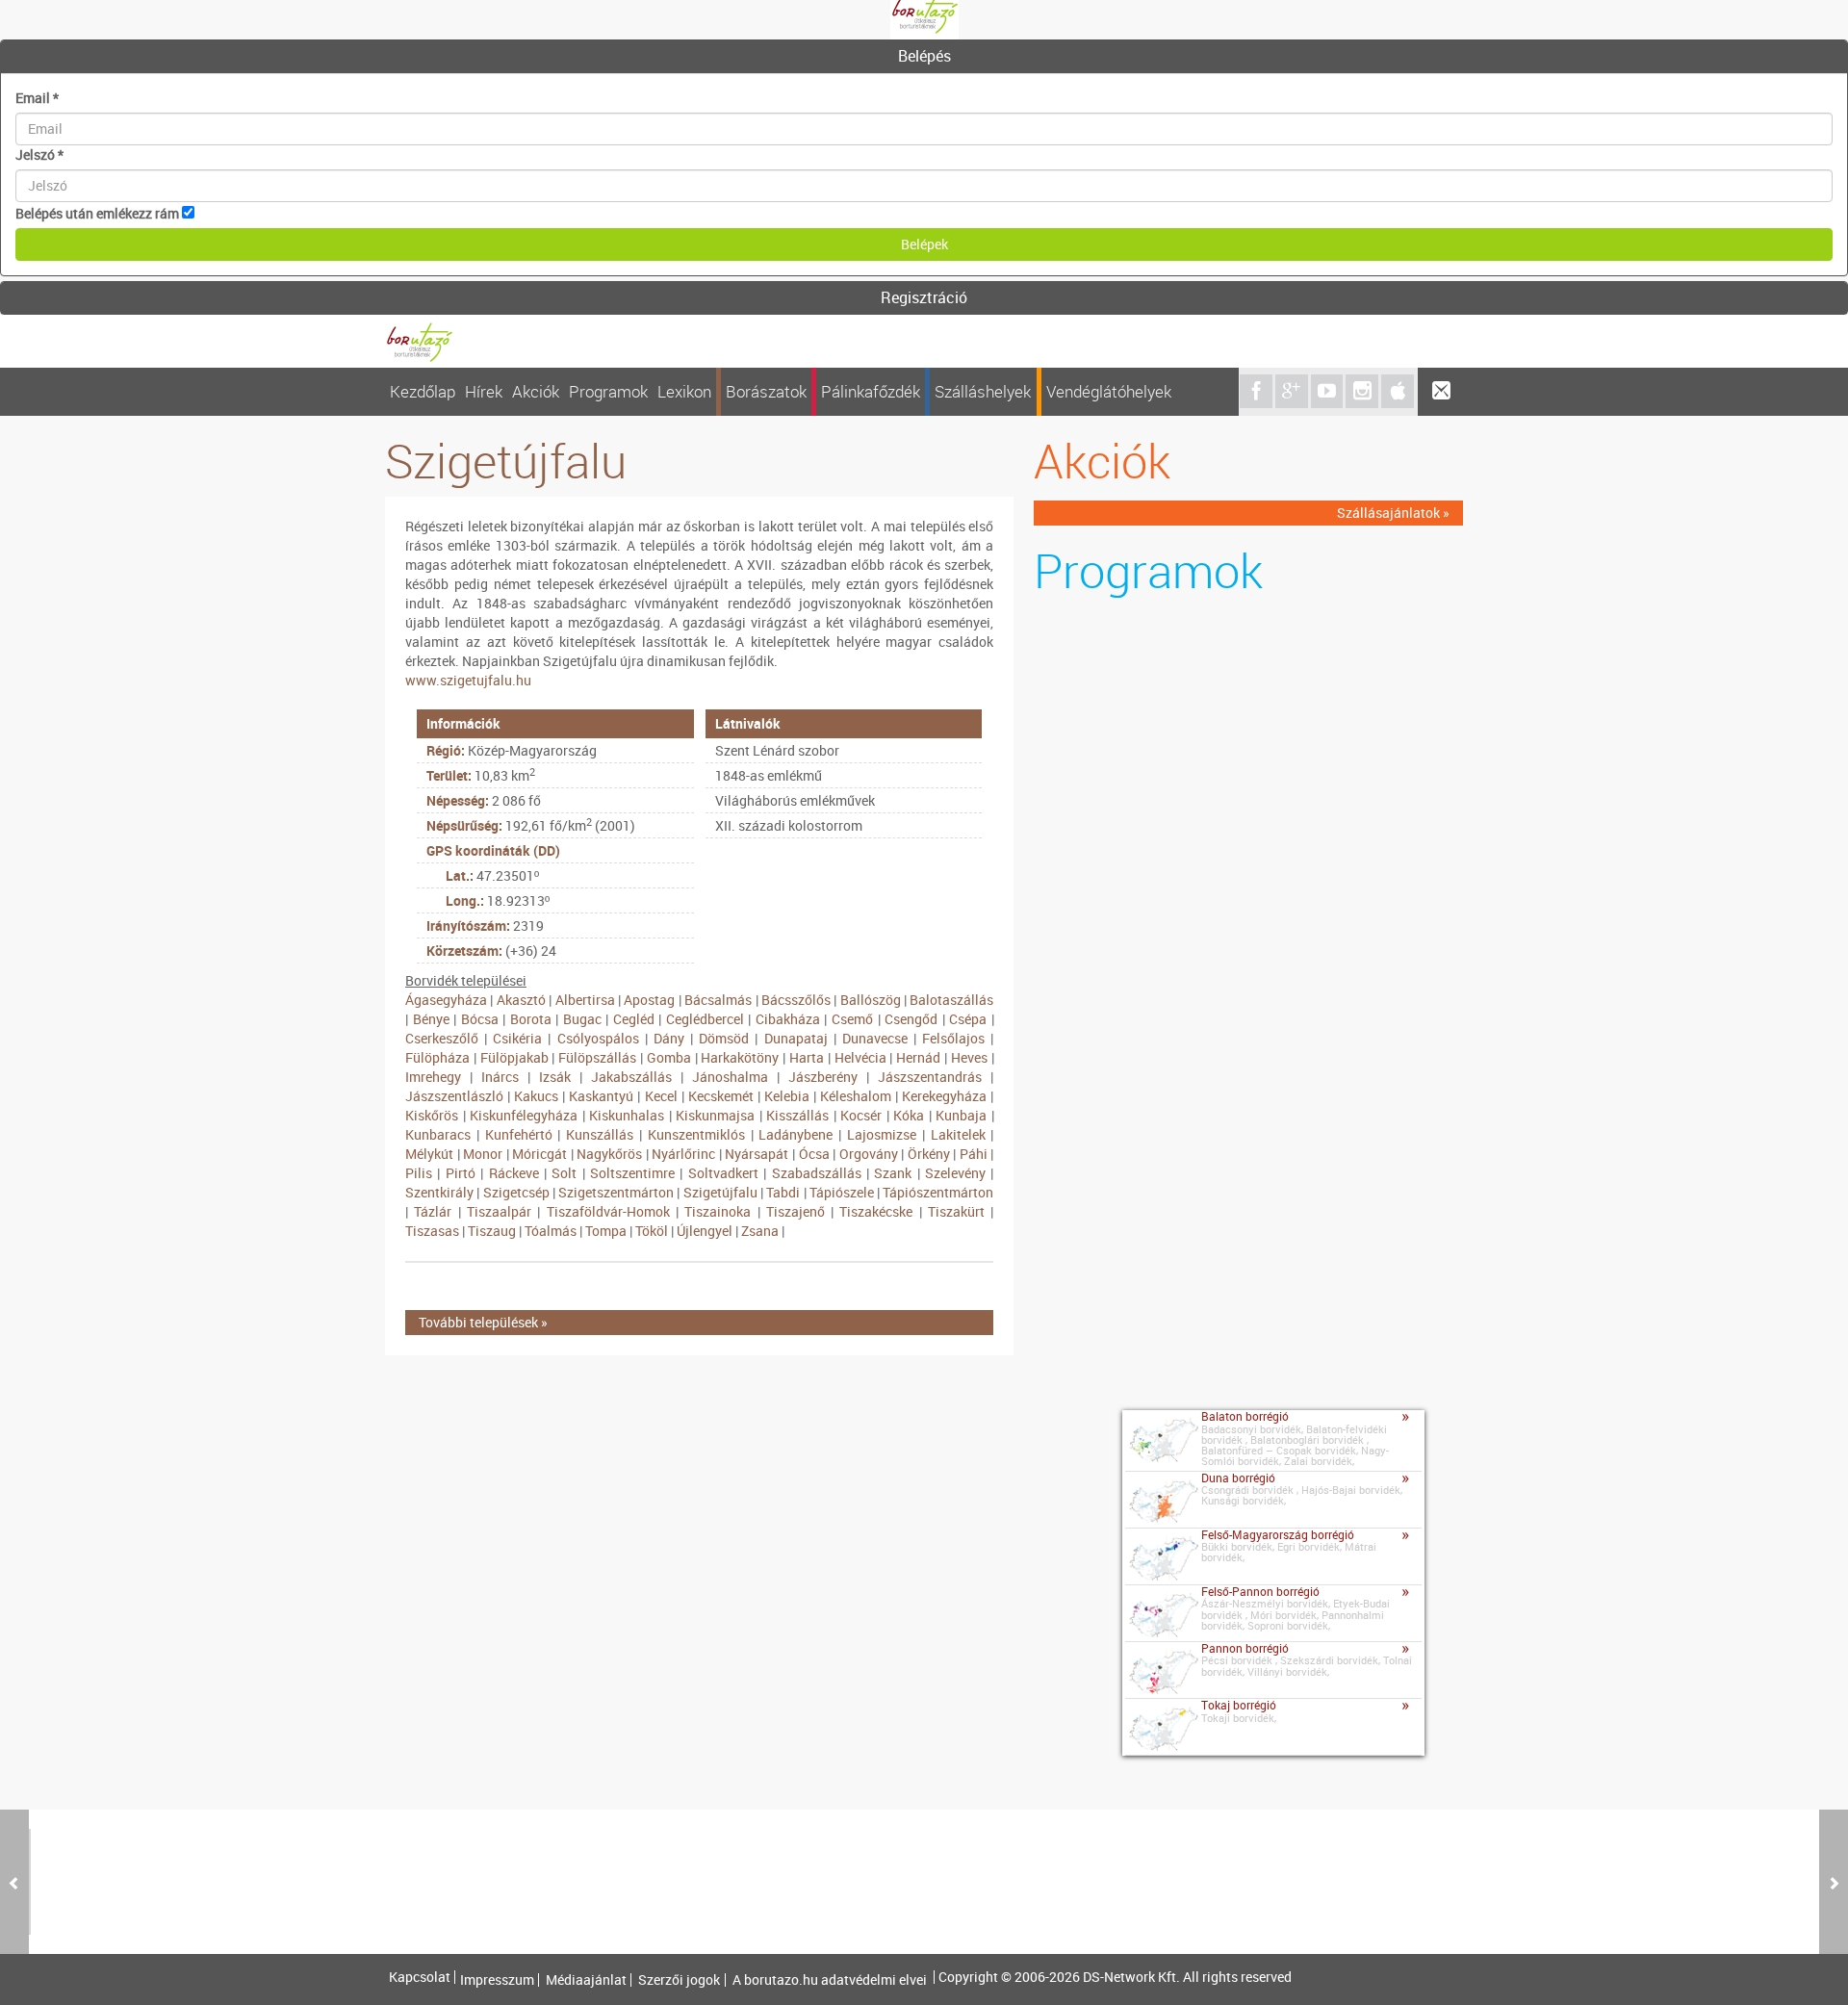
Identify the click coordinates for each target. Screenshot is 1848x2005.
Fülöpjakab (514, 1057)
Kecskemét (721, 1096)
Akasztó (521, 1000)
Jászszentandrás (930, 1077)
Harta (807, 1057)
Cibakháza (788, 1019)
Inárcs (500, 1077)
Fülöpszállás (597, 1057)
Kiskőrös (432, 1115)
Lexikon (684, 391)
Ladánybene (796, 1134)
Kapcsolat (420, 1977)
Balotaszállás (951, 1000)
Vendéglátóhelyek (1109, 391)
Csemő (852, 1019)
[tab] (924, 57)
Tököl (652, 1231)
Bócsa (480, 1019)
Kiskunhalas (627, 1115)
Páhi (974, 1154)
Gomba (669, 1057)
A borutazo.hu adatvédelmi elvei (830, 1980)
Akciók (536, 391)
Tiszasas (432, 1231)
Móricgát (539, 1154)
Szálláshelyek (983, 391)
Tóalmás (551, 1231)
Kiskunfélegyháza (524, 1115)
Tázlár (433, 1211)
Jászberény (823, 1077)
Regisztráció (924, 297)
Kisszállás (797, 1115)
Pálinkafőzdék (871, 391)
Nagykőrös (609, 1154)
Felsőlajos (953, 1038)
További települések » (483, 1322)
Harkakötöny (740, 1057)
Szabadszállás (817, 1173)
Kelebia (787, 1096)
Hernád (918, 1057)
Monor (483, 1154)
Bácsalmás (718, 1000)
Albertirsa (585, 1000)
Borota (531, 1019)
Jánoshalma (730, 1077)
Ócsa (814, 1154)
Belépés (924, 56)
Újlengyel (705, 1231)
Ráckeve (514, 1173)
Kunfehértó (519, 1134)
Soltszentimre (632, 1173)
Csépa (968, 1019)
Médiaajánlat (586, 1980)
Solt (564, 1173)
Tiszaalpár (499, 1211)
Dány (669, 1038)
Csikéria (517, 1038)
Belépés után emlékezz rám (97, 213)
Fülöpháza (437, 1057)
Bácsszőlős (796, 1000)
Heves (969, 1057)
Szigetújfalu (720, 1192)
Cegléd (634, 1019)
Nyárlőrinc (683, 1154)
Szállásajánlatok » (1393, 513)
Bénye (431, 1019)
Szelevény (955, 1173)
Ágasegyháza (446, 1000)
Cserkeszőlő (442, 1038)
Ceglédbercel (705, 1019)
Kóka (909, 1115)
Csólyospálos (598, 1038)
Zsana (760, 1231)
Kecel (661, 1096)
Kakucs (536, 1096)
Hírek (484, 391)
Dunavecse (875, 1038)
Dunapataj (796, 1038)
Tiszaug (492, 1231)
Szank (893, 1173)
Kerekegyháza (944, 1096)
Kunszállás (600, 1134)
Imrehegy (433, 1077)
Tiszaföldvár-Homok (608, 1211)
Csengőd (911, 1019)
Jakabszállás (631, 1077)
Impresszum (497, 1980)
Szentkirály (439, 1192)
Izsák (555, 1077)
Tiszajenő (796, 1211)
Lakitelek (958, 1134)
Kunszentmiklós (696, 1134)
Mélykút (429, 1154)
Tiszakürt (956, 1211)
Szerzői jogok (679, 1980)
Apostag (649, 1000)
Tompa (606, 1231)
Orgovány (869, 1154)
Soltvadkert (723, 1173)
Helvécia (860, 1057)
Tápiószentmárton (938, 1192)
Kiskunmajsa (715, 1115)
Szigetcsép (516, 1192)
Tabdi (783, 1192)
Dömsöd (724, 1038)
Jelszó (39, 154)
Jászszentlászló (454, 1096)
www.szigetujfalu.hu (468, 680)
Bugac (582, 1019)
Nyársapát (757, 1154)
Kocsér (861, 1115)
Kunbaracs (438, 1134)
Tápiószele (842, 1192)
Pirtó (461, 1173)
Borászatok (766, 391)
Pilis (419, 1173)
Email (37, 98)
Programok (608, 391)
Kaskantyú (601, 1096)
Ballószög (871, 1000)
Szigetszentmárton (616, 1192)
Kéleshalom (856, 1096)
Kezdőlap (423, 391)
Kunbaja (961, 1115)
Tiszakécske (876, 1211)
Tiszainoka (718, 1211)
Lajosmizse (882, 1134)
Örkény (929, 1154)
